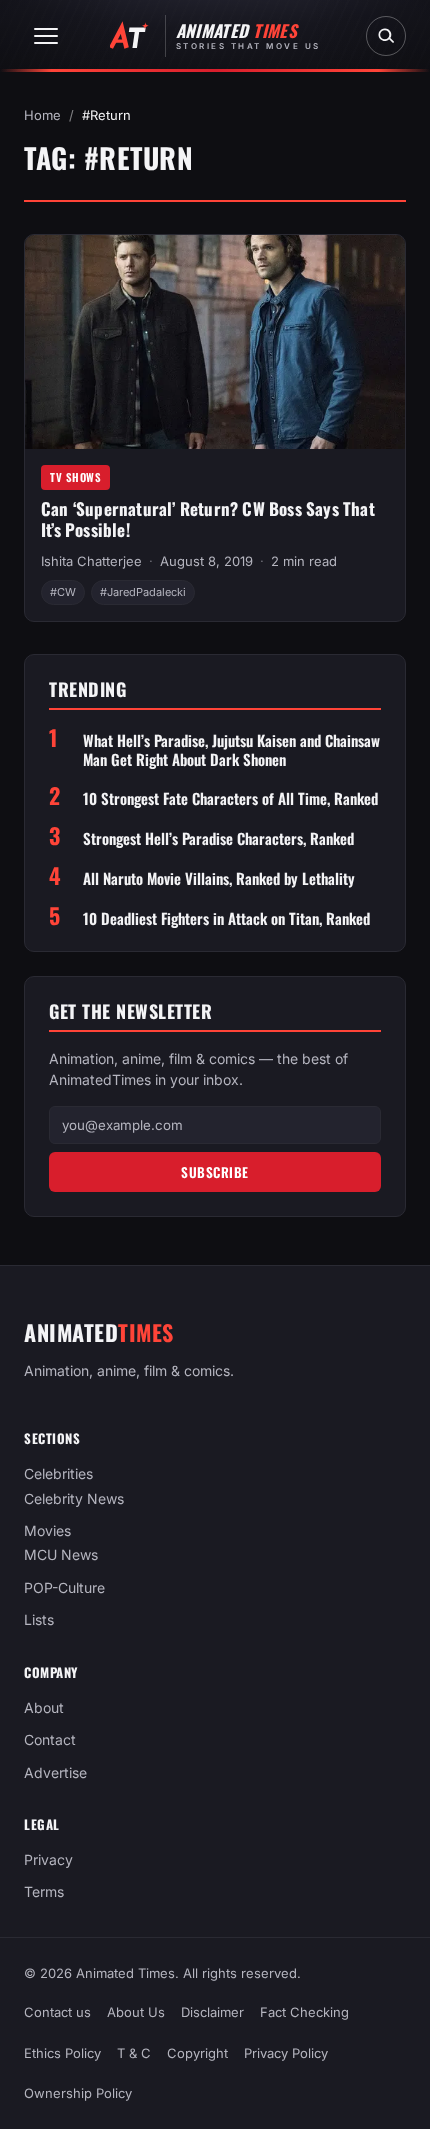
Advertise (55, 1772)
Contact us (57, 2012)
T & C (134, 2052)
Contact (50, 1739)
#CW (63, 592)
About (44, 1707)
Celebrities (58, 1473)
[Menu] (46, 36)
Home (42, 115)
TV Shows (75, 477)
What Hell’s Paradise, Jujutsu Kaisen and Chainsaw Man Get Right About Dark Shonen (231, 750)
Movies (47, 1530)
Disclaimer (212, 2012)
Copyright (197, 2052)
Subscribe (215, 1172)
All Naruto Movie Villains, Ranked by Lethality (219, 878)
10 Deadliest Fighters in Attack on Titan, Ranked (226, 918)
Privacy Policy (286, 2052)
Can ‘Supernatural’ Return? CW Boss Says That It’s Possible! (208, 519)
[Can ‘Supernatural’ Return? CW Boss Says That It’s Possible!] (215, 342)
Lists (39, 1619)
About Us (136, 2012)
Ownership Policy (78, 2093)
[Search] (386, 36)
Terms (44, 1891)
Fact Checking (304, 2012)
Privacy (48, 1859)
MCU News (61, 1554)
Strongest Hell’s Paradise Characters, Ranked (218, 838)
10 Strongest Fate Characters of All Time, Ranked (230, 798)
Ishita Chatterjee (91, 561)
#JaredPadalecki (143, 592)
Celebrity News (74, 1498)
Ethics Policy (62, 2052)
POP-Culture (64, 1587)
